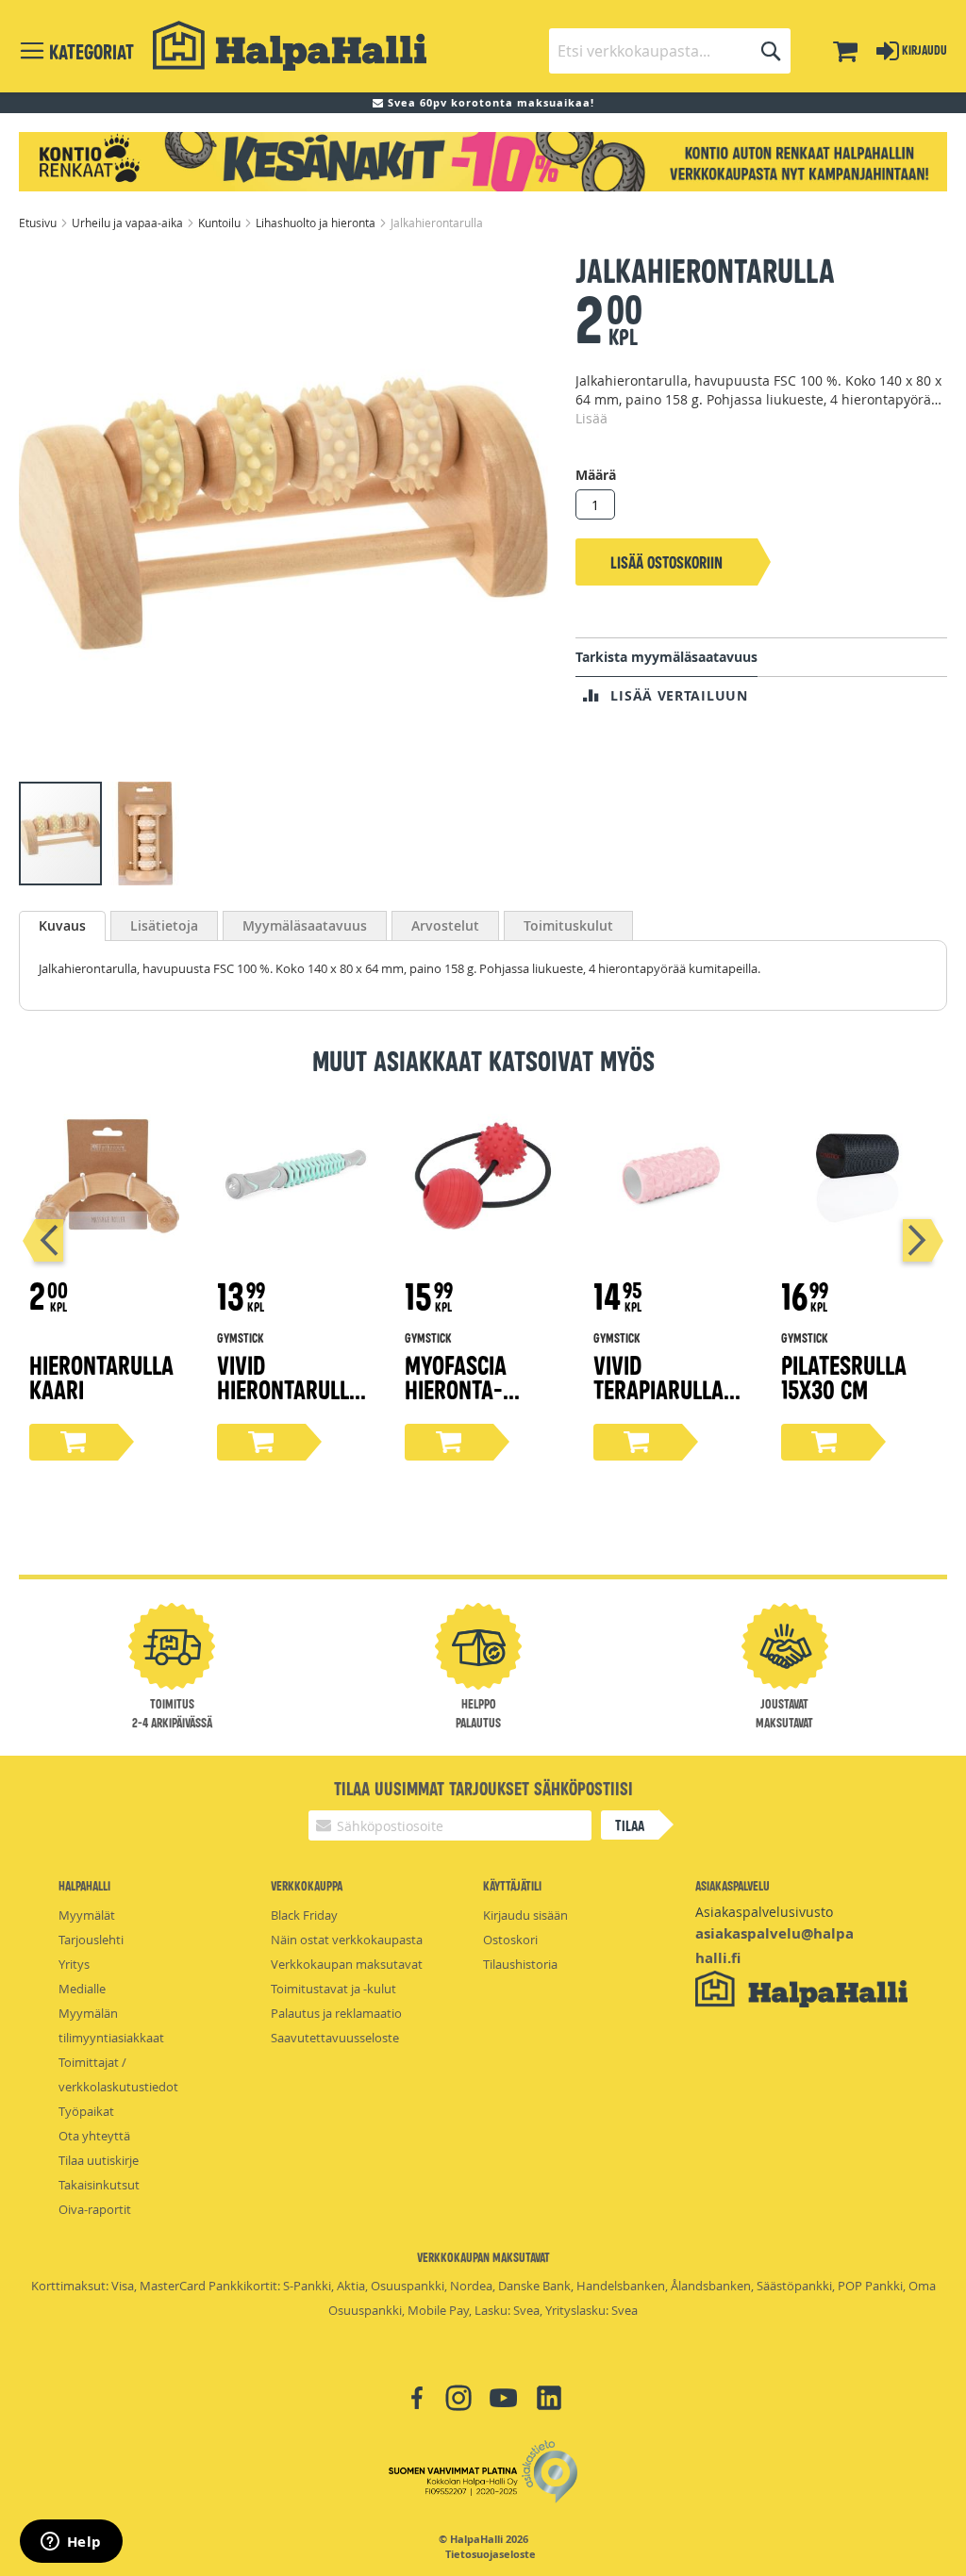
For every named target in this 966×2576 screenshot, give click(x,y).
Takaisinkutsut (99, 2185)
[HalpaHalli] (290, 46)
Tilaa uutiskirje (99, 2160)
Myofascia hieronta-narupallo (456, 1388)
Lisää (591, 418)
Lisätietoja (164, 925)
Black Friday (304, 1915)
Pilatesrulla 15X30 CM (844, 1376)
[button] (145, 834)
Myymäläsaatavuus (305, 925)
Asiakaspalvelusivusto (764, 1912)
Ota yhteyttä (94, 2136)
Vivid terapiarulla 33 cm (658, 1388)
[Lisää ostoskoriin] (74, 1442)
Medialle (82, 1989)
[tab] (62, 926)
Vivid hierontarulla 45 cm (289, 1388)
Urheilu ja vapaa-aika (129, 223)
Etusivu (39, 223)
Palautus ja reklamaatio (336, 2013)
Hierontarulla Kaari (101, 1376)
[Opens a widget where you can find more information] (71, 2543)
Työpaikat (86, 2111)
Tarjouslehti (91, 1940)
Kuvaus (62, 925)
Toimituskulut (568, 925)
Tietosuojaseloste (491, 2554)
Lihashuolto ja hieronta (317, 223)
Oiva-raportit (95, 2209)
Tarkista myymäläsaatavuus (666, 657)
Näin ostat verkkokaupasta (347, 1940)
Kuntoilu (221, 223)
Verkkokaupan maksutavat (347, 1964)
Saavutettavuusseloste (335, 2038)
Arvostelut (445, 925)
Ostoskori (510, 1940)
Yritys (74, 1964)
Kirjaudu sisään (525, 1915)
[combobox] (670, 51)
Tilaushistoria (520, 1964)
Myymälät (87, 1915)
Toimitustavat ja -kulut (333, 1989)
